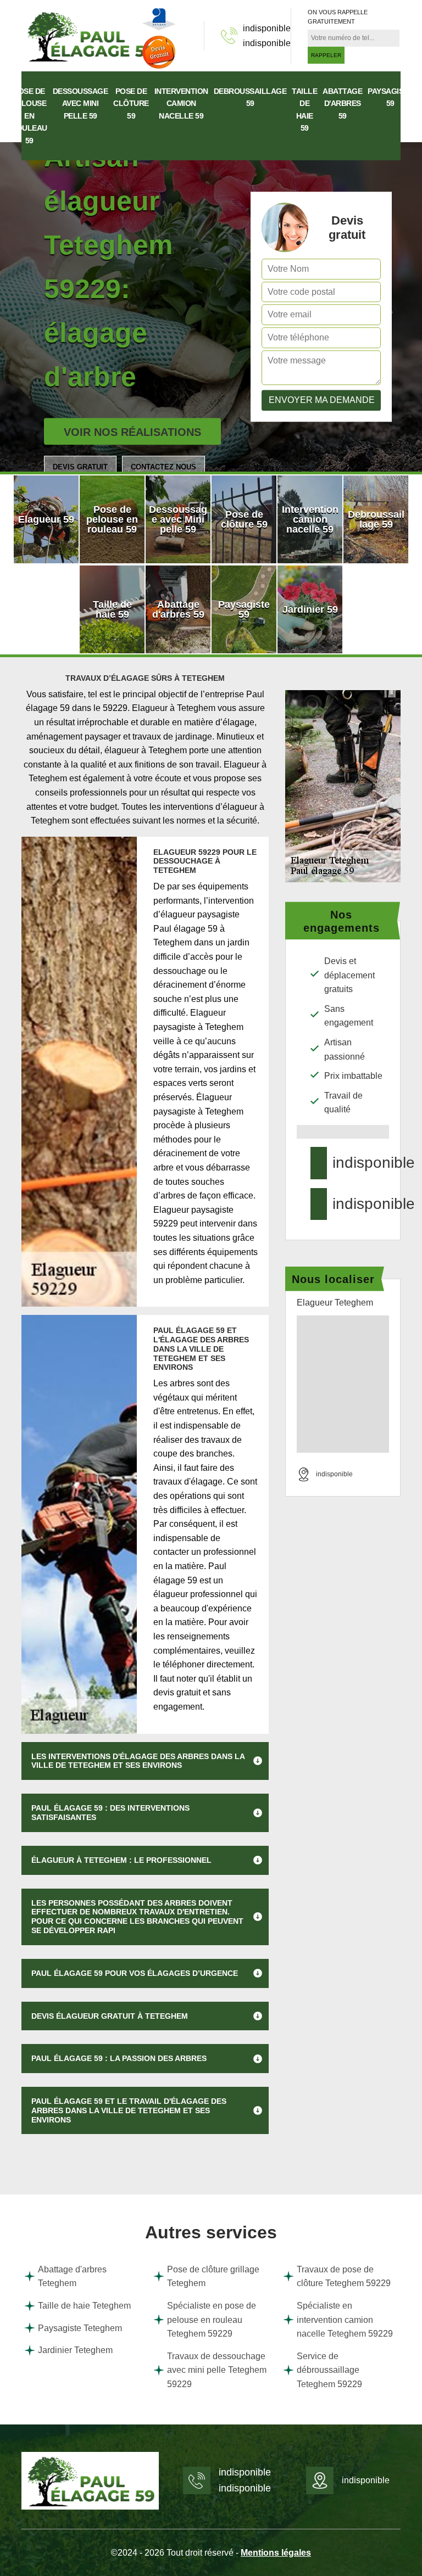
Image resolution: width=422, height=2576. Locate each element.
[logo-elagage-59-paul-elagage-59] (90, 35)
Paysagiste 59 (390, 97)
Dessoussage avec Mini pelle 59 (80, 103)
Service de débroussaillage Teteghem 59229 (329, 2370)
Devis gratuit (80, 467)
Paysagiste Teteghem (80, 2328)
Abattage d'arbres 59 (342, 103)
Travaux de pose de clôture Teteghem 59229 (344, 2277)
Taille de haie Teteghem (84, 2306)
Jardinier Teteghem (75, 2350)
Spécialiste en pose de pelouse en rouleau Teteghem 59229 (212, 2320)
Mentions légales (276, 2553)
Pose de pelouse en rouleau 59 (29, 116)
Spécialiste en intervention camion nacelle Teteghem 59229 (345, 2320)
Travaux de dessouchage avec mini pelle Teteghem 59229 (217, 2370)
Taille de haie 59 (304, 110)
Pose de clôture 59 (131, 103)
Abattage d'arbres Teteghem (72, 2277)
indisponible (267, 28)
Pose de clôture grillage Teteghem (213, 2277)
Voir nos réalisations (132, 432)
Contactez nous (163, 467)
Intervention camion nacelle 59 (181, 103)
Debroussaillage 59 (250, 97)
